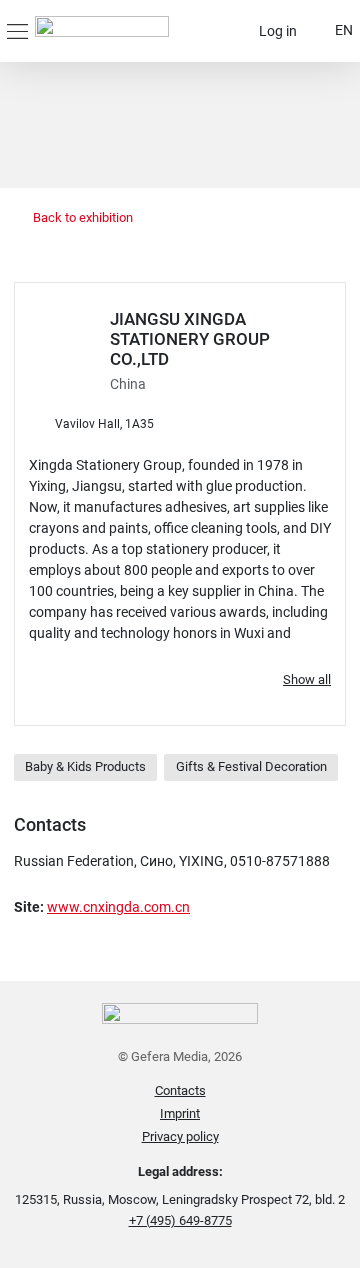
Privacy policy (180, 1136)
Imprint (180, 1113)
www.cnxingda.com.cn (118, 907)
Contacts (180, 1090)
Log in (278, 31)
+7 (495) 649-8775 (180, 1220)
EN (344, 30)
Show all (307, 679)
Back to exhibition (81, 217)
